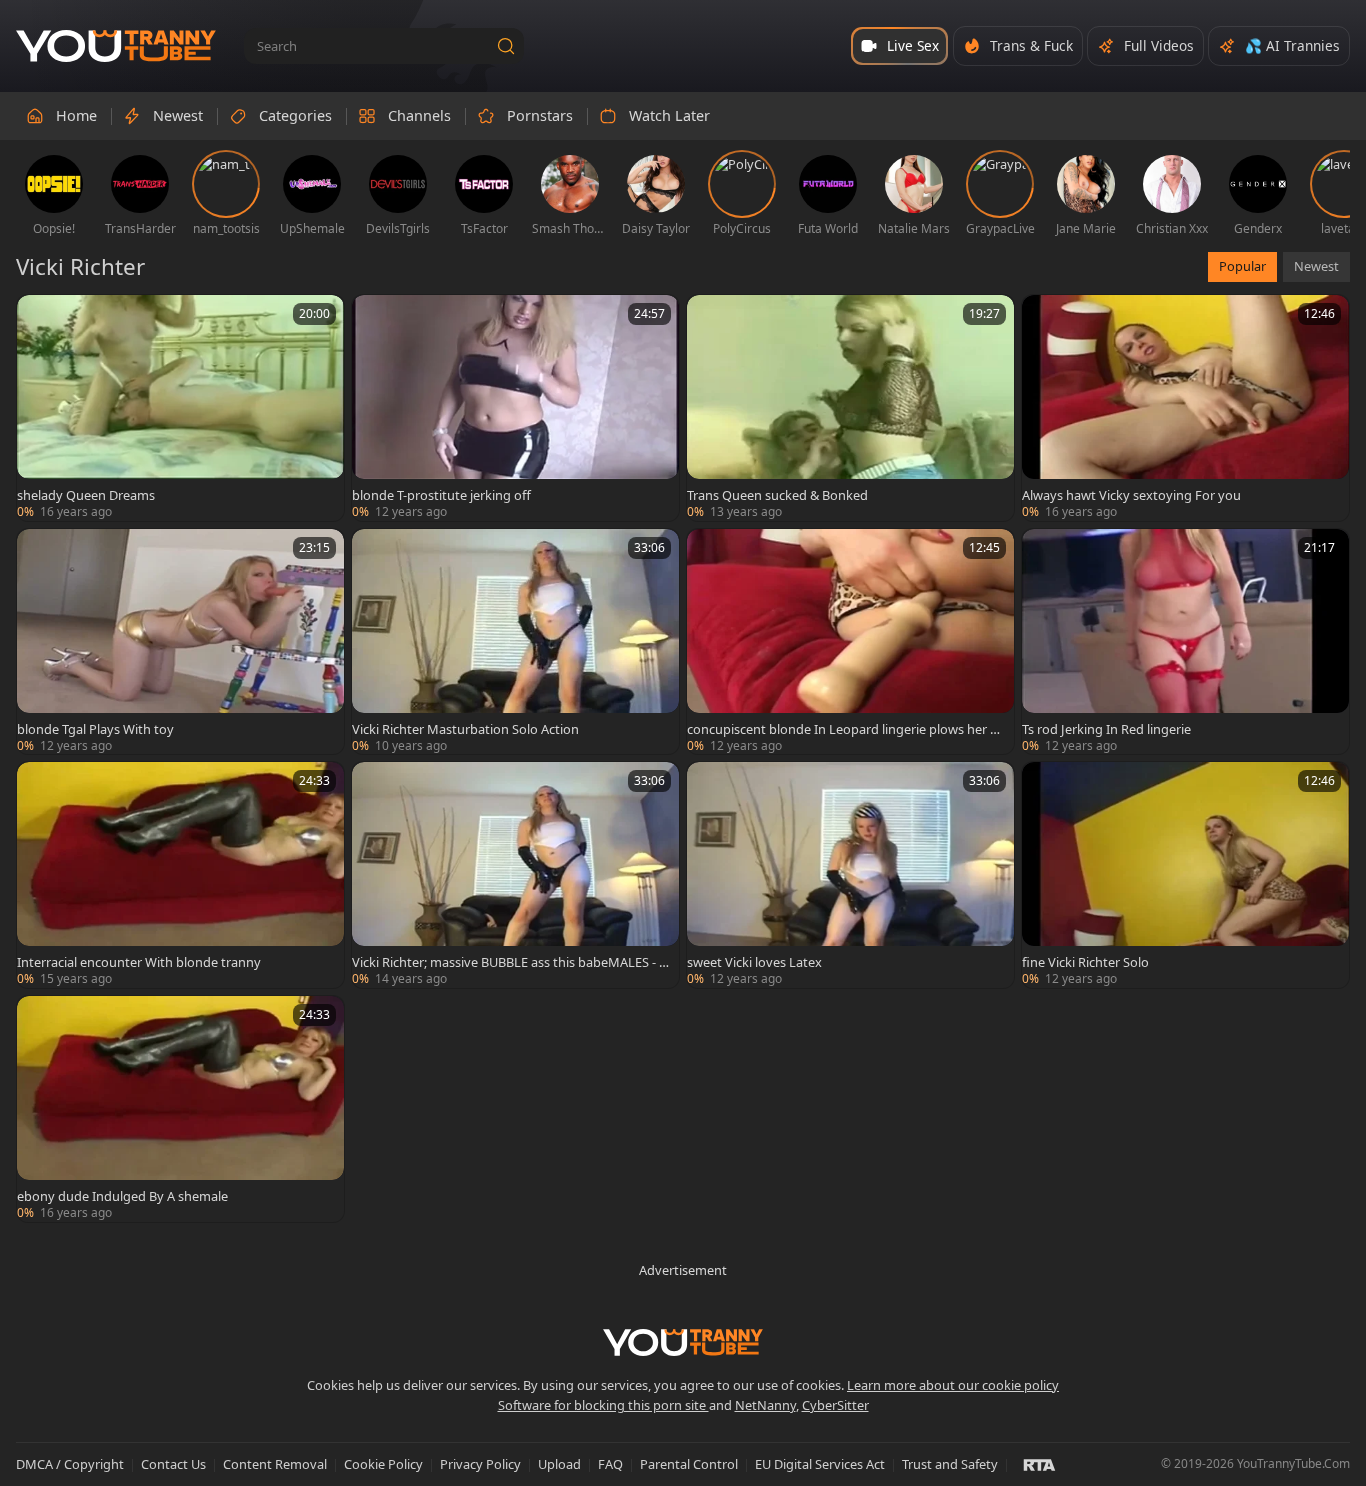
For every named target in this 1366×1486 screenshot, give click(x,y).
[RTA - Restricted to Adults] (1039, 1464)
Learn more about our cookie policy (953, 1385)
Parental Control (689, 1464)
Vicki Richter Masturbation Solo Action (465, 729)
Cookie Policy (383, 1464)
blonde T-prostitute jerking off (441, 495)
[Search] (506, 46)
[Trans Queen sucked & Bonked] (850, 408)
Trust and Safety (950, 1464)
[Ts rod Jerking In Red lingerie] (1185, 642)
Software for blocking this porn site (603, 1405)
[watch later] (41, 319)
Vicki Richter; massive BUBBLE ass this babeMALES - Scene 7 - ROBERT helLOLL (509, 962)
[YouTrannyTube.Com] (116, 46)
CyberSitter (835, 1405)
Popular (1242, 266)
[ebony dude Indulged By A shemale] (180, 1109)
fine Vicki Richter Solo (1085, 962)
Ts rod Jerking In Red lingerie (1106, 729)
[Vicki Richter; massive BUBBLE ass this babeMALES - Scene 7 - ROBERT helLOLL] (515, 875)
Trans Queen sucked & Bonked (777, 495)
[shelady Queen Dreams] (180, 408)
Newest (1316, 266)
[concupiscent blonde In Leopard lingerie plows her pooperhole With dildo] (850, 642)
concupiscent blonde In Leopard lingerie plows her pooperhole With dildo (846, 729)
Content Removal (275, 1464)
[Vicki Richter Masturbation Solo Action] (515, 642)
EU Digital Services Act (820, 1464)
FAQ (610, 1464)
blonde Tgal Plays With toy (95, 729)
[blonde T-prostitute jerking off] (515, 408)
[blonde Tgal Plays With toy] (180, 642)
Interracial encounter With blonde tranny (139, 962)
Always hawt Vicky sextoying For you (1131, 495)
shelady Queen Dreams (86, 495)
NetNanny (765, 1405)
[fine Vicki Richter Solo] (1185, 875)
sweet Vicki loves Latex (754, 962)
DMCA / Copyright (70, 1464)
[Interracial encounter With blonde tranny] (180, 875)
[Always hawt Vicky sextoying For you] (1185, 408)
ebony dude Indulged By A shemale (122, 1196)
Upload (559, 1464)
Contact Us (173, 1464)
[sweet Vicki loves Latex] (850, 875)
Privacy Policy (480, 1464)
